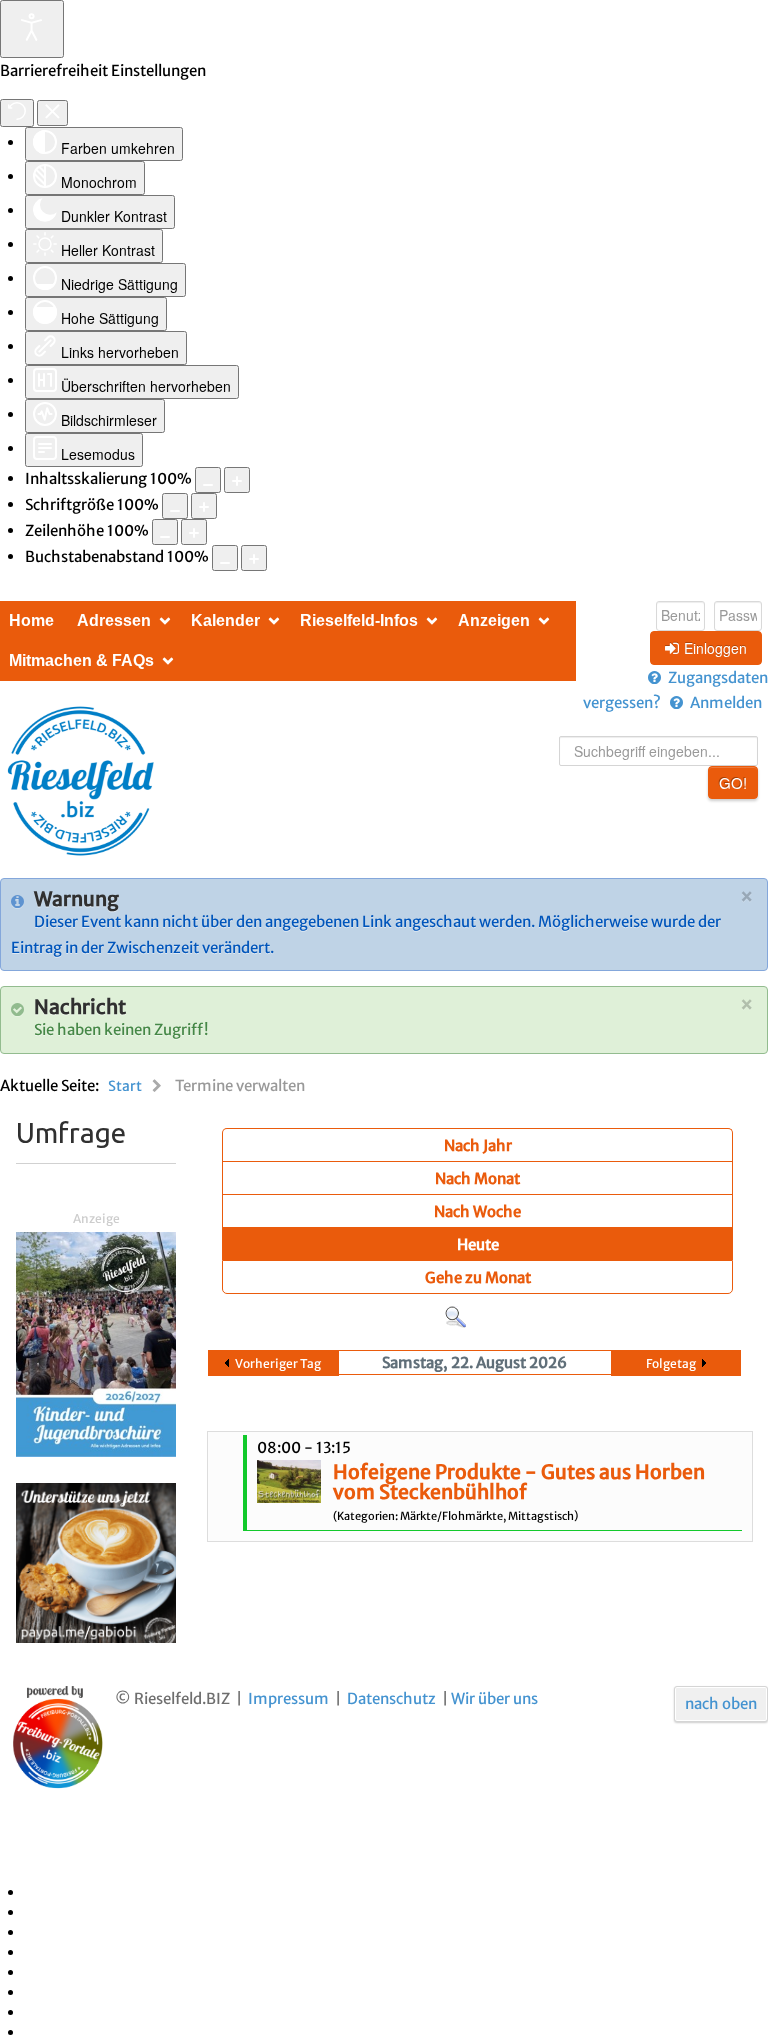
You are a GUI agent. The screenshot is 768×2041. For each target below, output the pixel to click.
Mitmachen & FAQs (81, 660)
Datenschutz (391, 1698)
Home (31, 620)
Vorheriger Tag (278, 1363)
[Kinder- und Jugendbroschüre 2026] (96, 1343)
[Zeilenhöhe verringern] (165, 532)
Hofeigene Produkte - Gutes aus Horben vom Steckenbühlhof (519, 1482)
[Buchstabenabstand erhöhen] (254, 558)
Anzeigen (494, 620)
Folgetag (671, 1363)
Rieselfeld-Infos (359, 620)
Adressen (114, 620)
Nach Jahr (478, 1145)
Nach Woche (477, 1211)
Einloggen (715, 648)
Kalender (225, 620)
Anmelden (726, 702)
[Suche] (455, 1316)
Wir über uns (494, 1698)
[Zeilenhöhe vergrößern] (194, 532)
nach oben (721, 1703)
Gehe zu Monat (478, 1277)
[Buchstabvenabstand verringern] (225, 558)
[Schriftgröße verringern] (175, 506)
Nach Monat (477, 1178)
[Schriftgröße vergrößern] (204, 506)
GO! (733, 782)
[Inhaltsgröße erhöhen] (237, 480)
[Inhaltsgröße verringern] (208, 480)
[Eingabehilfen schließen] (52, 113)
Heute (478, 1244)
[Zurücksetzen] (17, 113)
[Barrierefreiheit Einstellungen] (32, 29)
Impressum (288, 1698)
